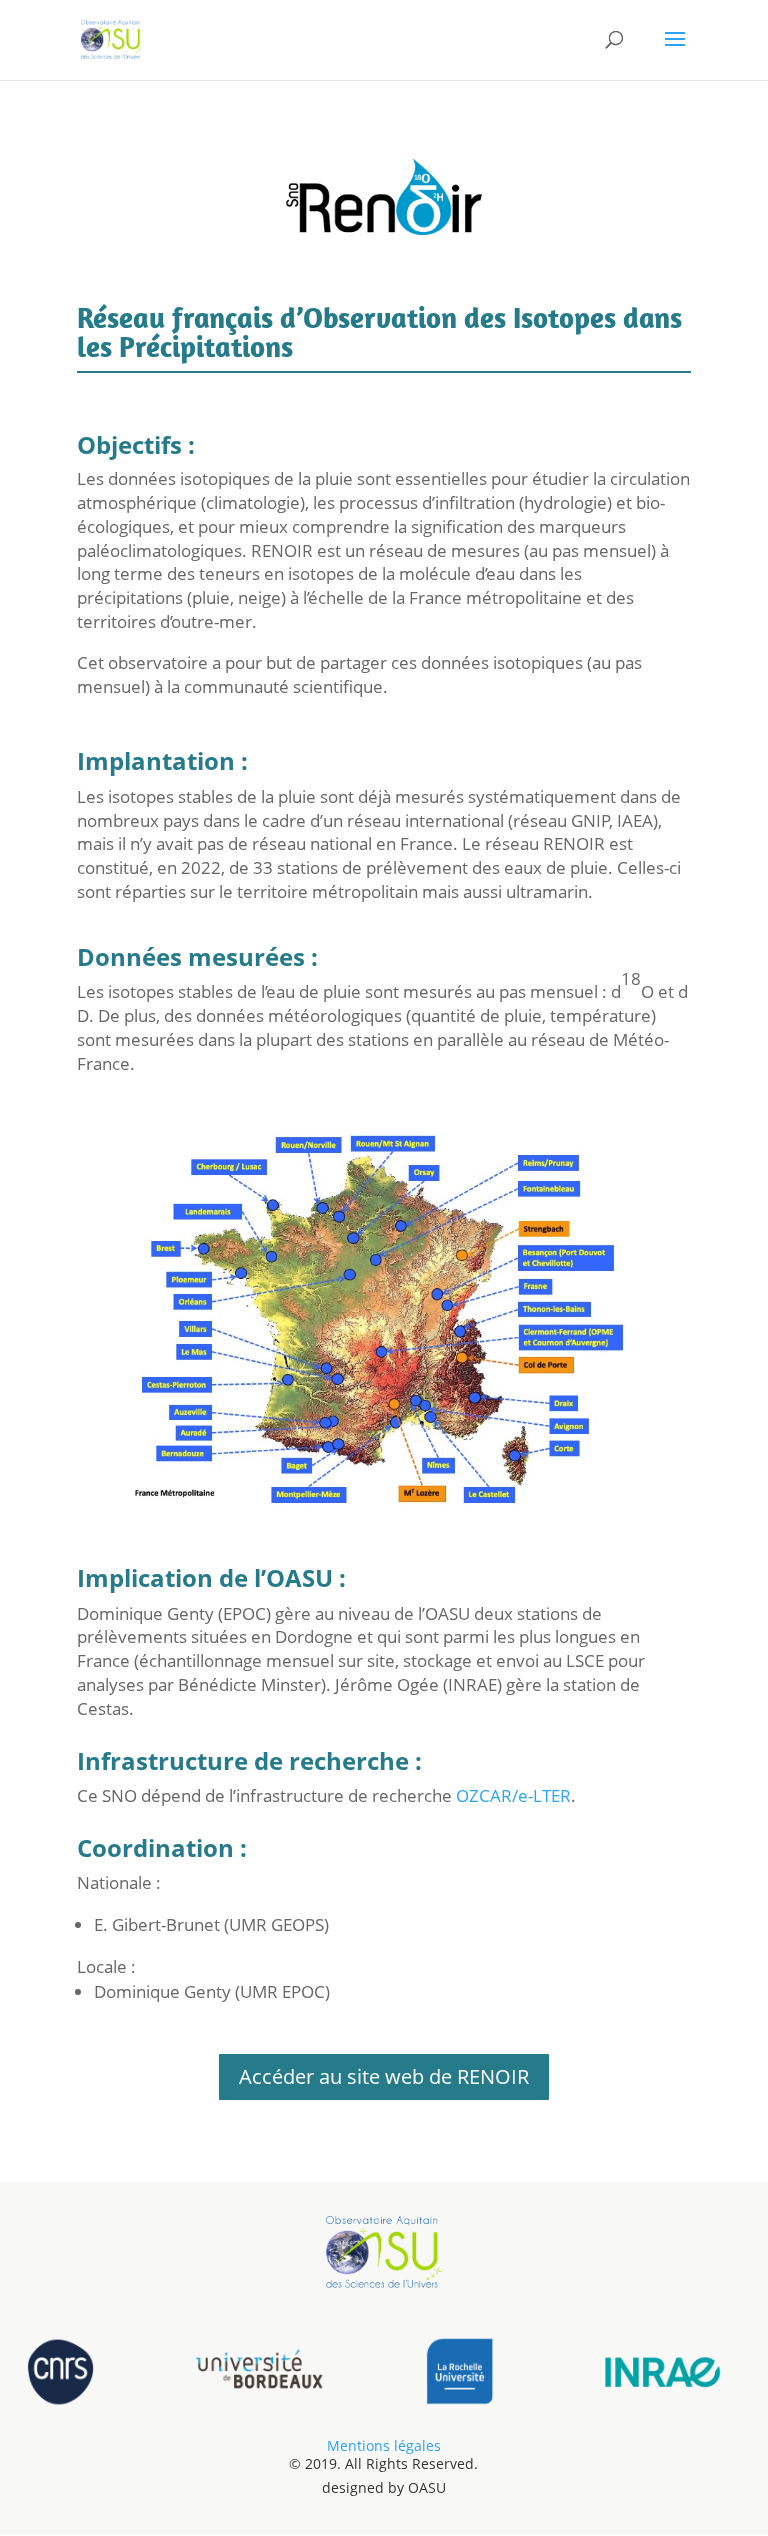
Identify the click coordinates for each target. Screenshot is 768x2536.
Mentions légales (384, 2445)
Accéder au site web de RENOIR (384, 2076)
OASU (427, 2487)
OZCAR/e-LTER (511, 1795)
